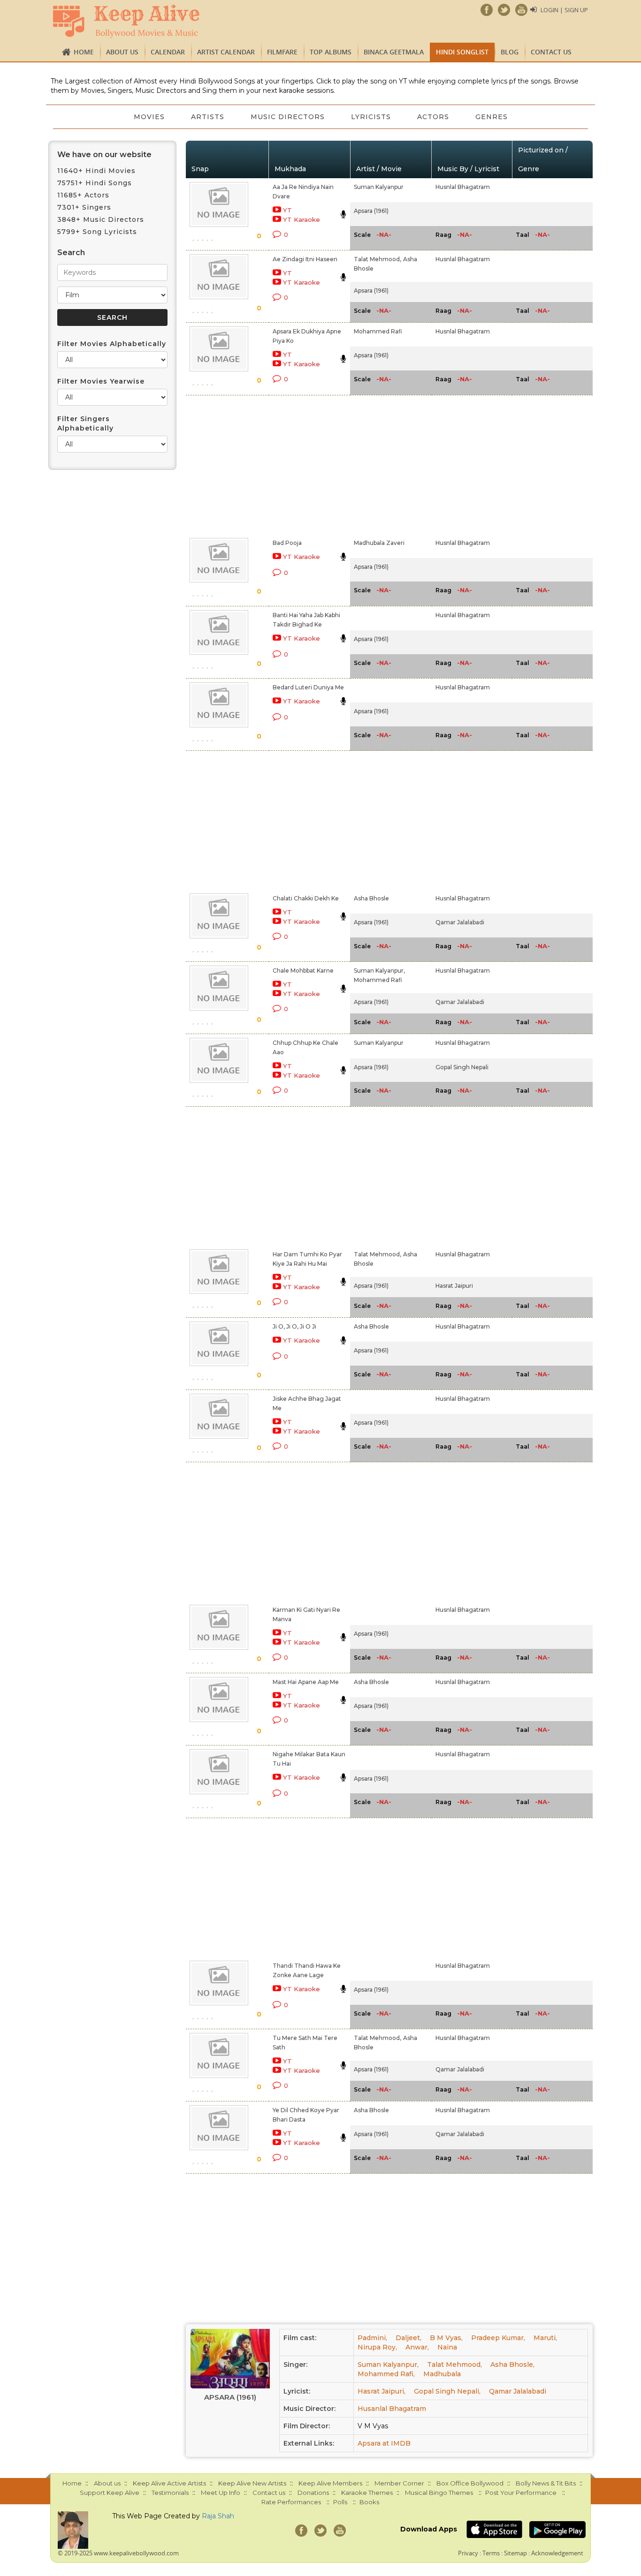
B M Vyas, (446, 2338)
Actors (433, 117)
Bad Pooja (287, 543)
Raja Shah (218, 2516)
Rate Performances (291, 2502)
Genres (492, 117)
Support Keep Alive (110, 2493)
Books (369, 2502)
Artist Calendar (226, 52)
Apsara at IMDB (384, 2443)
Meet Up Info (221, 2493)
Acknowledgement (557, 2553)
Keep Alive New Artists (252, 2483)
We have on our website (104, 155)
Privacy (468, 2553)
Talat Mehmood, (378, 259)
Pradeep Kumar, (498, 2338)
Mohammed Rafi (378, 331)
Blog (510, 52)
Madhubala (442, 2374)
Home (84, 52)
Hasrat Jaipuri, (382, 2391)
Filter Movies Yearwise (101, 381)
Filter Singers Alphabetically (85, 423)
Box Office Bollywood (470, 2483)
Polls (340, 2502)
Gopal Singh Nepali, (447, 2391)
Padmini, (372, 2338)
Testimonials (170, 2493)
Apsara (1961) (371, 211)
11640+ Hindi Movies (96, 171)
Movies (149, 117)
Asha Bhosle (371, 898)
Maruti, (545, 2338)
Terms (491, 2553)
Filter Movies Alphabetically (112, 344)
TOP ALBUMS (331, 52)
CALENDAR (168, 52)
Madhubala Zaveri (379, 543)
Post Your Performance (521, 2493)
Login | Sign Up (564, 10)
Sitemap (515, 2553)
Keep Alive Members (330, 2483)
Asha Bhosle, (512, 2364)
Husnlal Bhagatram (463, 187)
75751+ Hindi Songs (95, 183)
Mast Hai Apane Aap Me (306, 1682)
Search (71, 253)
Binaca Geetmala (394, 52)
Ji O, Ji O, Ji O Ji (294, 1326)
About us (122, 52)
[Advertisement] (305, 465)
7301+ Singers (84, 207)
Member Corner (399, 2483)
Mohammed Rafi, (386, 2374)
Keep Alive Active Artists (169, 2483)
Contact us (551, 52)
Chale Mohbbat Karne (303, 971)
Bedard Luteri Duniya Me (308, 687)
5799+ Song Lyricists (97, 232)
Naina (447, 2347)
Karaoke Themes (367, 2493)
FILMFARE (282, 52)
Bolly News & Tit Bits (546, 2483)
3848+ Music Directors (101, 219)
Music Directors (288, 117)
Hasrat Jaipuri (454, 1286)
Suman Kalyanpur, (379, 971)
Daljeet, (408, 2338)
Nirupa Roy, (377, 2347)
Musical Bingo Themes (439, 2493)
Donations (313, 2493)
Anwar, (417, 2347)
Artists (208, 117)
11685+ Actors (83, 195)
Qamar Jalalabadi (460, 922)
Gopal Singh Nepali (462, 1067)
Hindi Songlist (462, 52)
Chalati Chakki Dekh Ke (306, 898)
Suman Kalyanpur (379, 187)
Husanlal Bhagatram (392, 2409)
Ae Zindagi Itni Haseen (305, 259)
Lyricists (371, 117)
